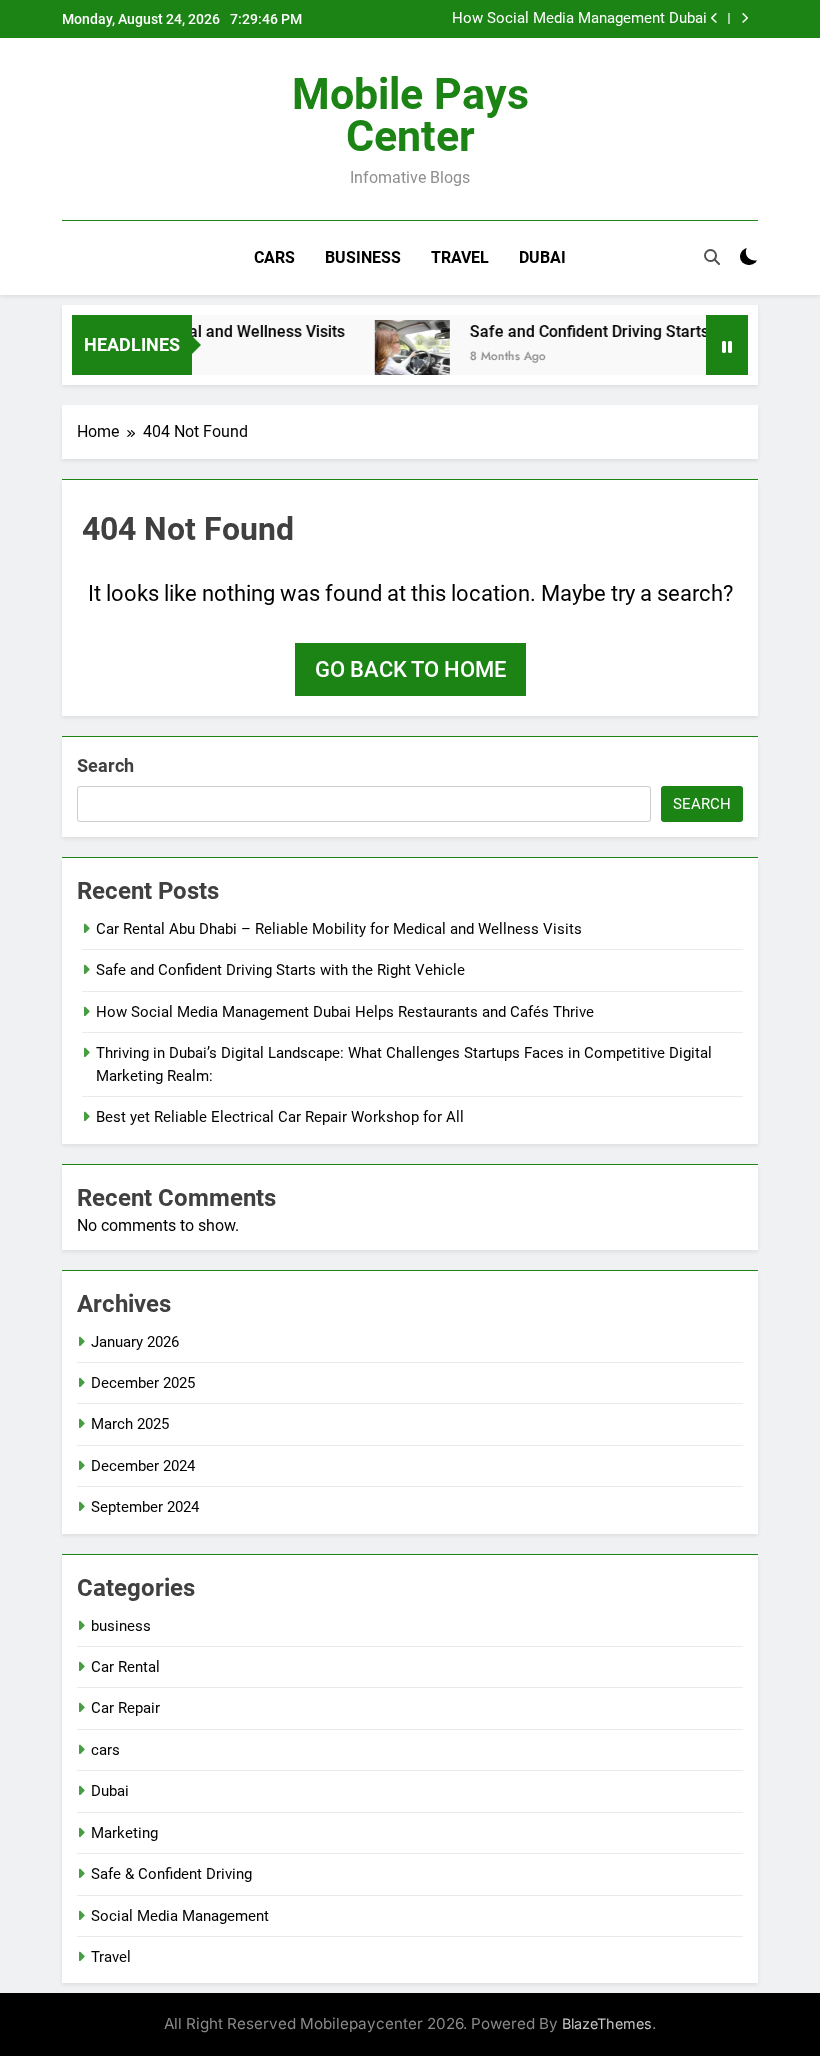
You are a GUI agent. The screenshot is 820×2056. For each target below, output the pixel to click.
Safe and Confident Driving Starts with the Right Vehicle (280, 970)
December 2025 (143, 1383)
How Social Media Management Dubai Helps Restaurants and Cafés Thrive (579, 19)
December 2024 (143, 1466)
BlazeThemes (607, 2023)
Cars (274, 257)
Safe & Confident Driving (171, 1874)
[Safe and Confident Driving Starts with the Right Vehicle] (396, 357)
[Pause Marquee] (727, 345)
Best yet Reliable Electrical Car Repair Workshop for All (282, 1117)
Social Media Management (180, 1916)
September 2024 (145, 1507)
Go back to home (410, 669)
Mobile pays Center (410, 115)
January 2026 (135, 1342)
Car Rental (125, 1667)
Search (105, 765)
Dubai (542, 257)
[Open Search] (712, 257)
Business (363, 257)
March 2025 (130, 1424)
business (121, 1626)
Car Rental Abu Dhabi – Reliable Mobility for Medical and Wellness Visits (339, 929)
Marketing (124, 1833)
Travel (460, 257)
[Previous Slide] (714, 18)
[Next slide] (744, 18)
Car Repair (125, 1708)
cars (105, 1750)
